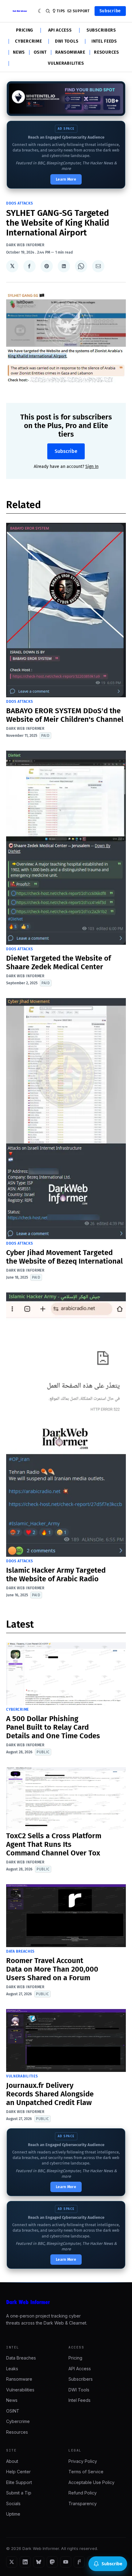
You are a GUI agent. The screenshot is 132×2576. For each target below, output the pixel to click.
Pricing (25, 30)
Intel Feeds (104, 41)
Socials (13, 2503)
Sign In (92, 467)
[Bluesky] (39, 2562)
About (12, 2461)
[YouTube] (66, 2562)
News (19, 52)
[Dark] (40, 11)
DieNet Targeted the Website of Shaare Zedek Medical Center (58, 963)
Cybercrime (28, 41)
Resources (106, 52)
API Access (60, 30)
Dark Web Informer (25, 245)
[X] (12, 2562)
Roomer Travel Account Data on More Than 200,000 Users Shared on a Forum (52, 1969)
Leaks (12, 2369)
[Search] (48, 11)
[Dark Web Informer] (66, 2302)
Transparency (83, 2503)
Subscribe (110, 11)
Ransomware (70, 52)
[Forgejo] (79, 2562)
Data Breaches (20, 1951)
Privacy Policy (83, 2461)
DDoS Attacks (19, 203)
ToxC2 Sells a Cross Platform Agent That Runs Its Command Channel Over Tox (54, 1844)
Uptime (13, 2514)
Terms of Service (86, 2472)
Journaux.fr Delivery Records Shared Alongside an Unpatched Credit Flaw (50, 2094)
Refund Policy (83, 2493)
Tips (61, 11)
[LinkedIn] (25, 2562)
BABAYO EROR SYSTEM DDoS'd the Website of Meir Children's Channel (65, 715)
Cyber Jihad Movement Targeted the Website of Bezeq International (64, 1257)
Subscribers (101, 30)
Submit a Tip (19, 2493)
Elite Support (19, 2482)
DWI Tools (67, 41)
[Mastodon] (52, 2562)
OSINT (40, 52)
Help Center (18, 2472)
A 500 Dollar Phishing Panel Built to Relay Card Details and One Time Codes (53, 1727)
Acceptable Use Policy (91, 2482)
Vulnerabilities (66, 63)
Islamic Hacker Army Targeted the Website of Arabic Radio (56, 1575)
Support (81, 11)
